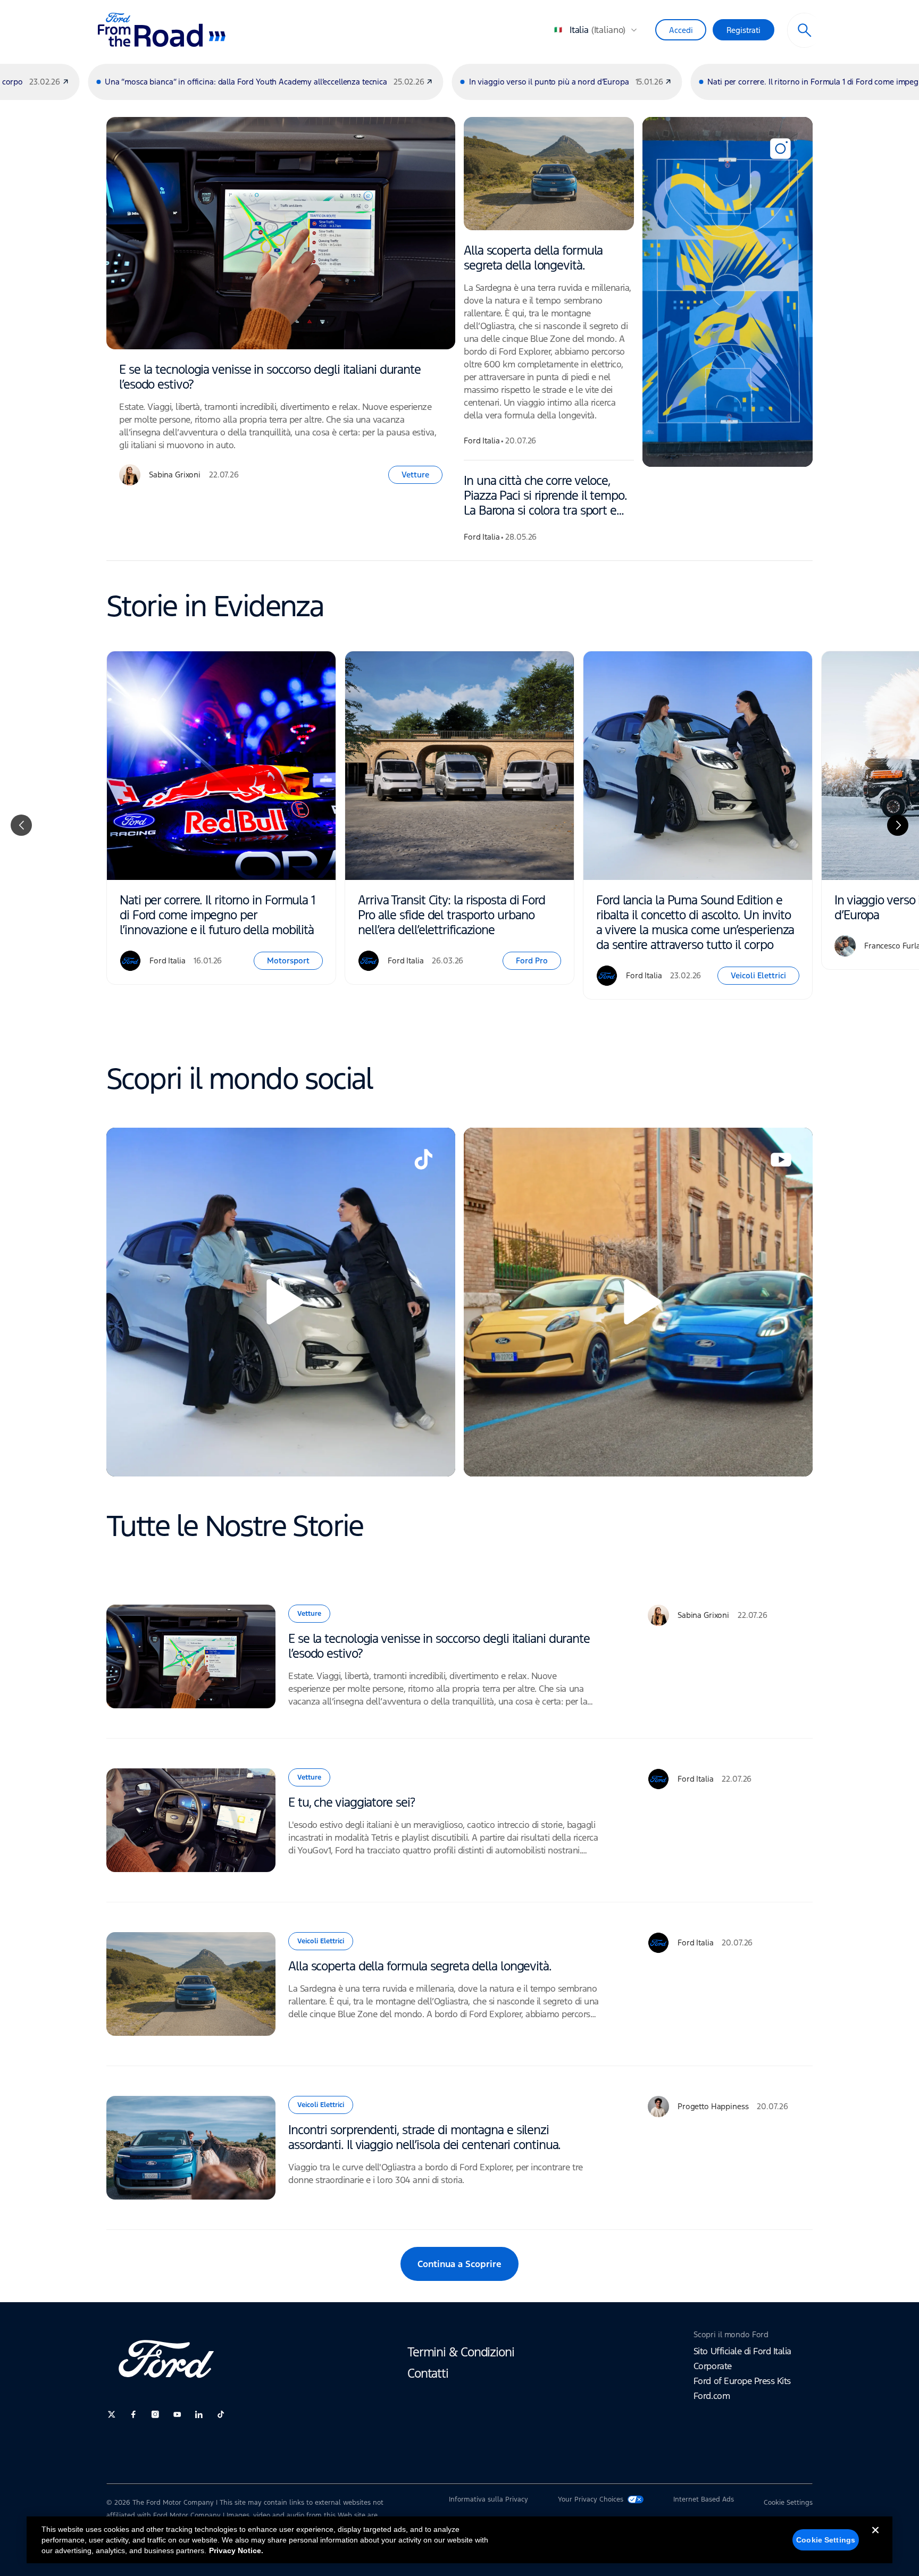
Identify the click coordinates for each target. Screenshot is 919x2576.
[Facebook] (133, 2414)
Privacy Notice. (236, 2550)
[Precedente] (21, 825)
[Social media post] (728, 292)
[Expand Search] (805, 30)
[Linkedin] (199, 2414)
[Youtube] (177, 2414)
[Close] (875, 2539)
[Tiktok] (221, 2414)
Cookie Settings (826, 2540)
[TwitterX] (112, 2414)
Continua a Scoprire (459, 2264)
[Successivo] (898, 825)
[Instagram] (155, 2414)
